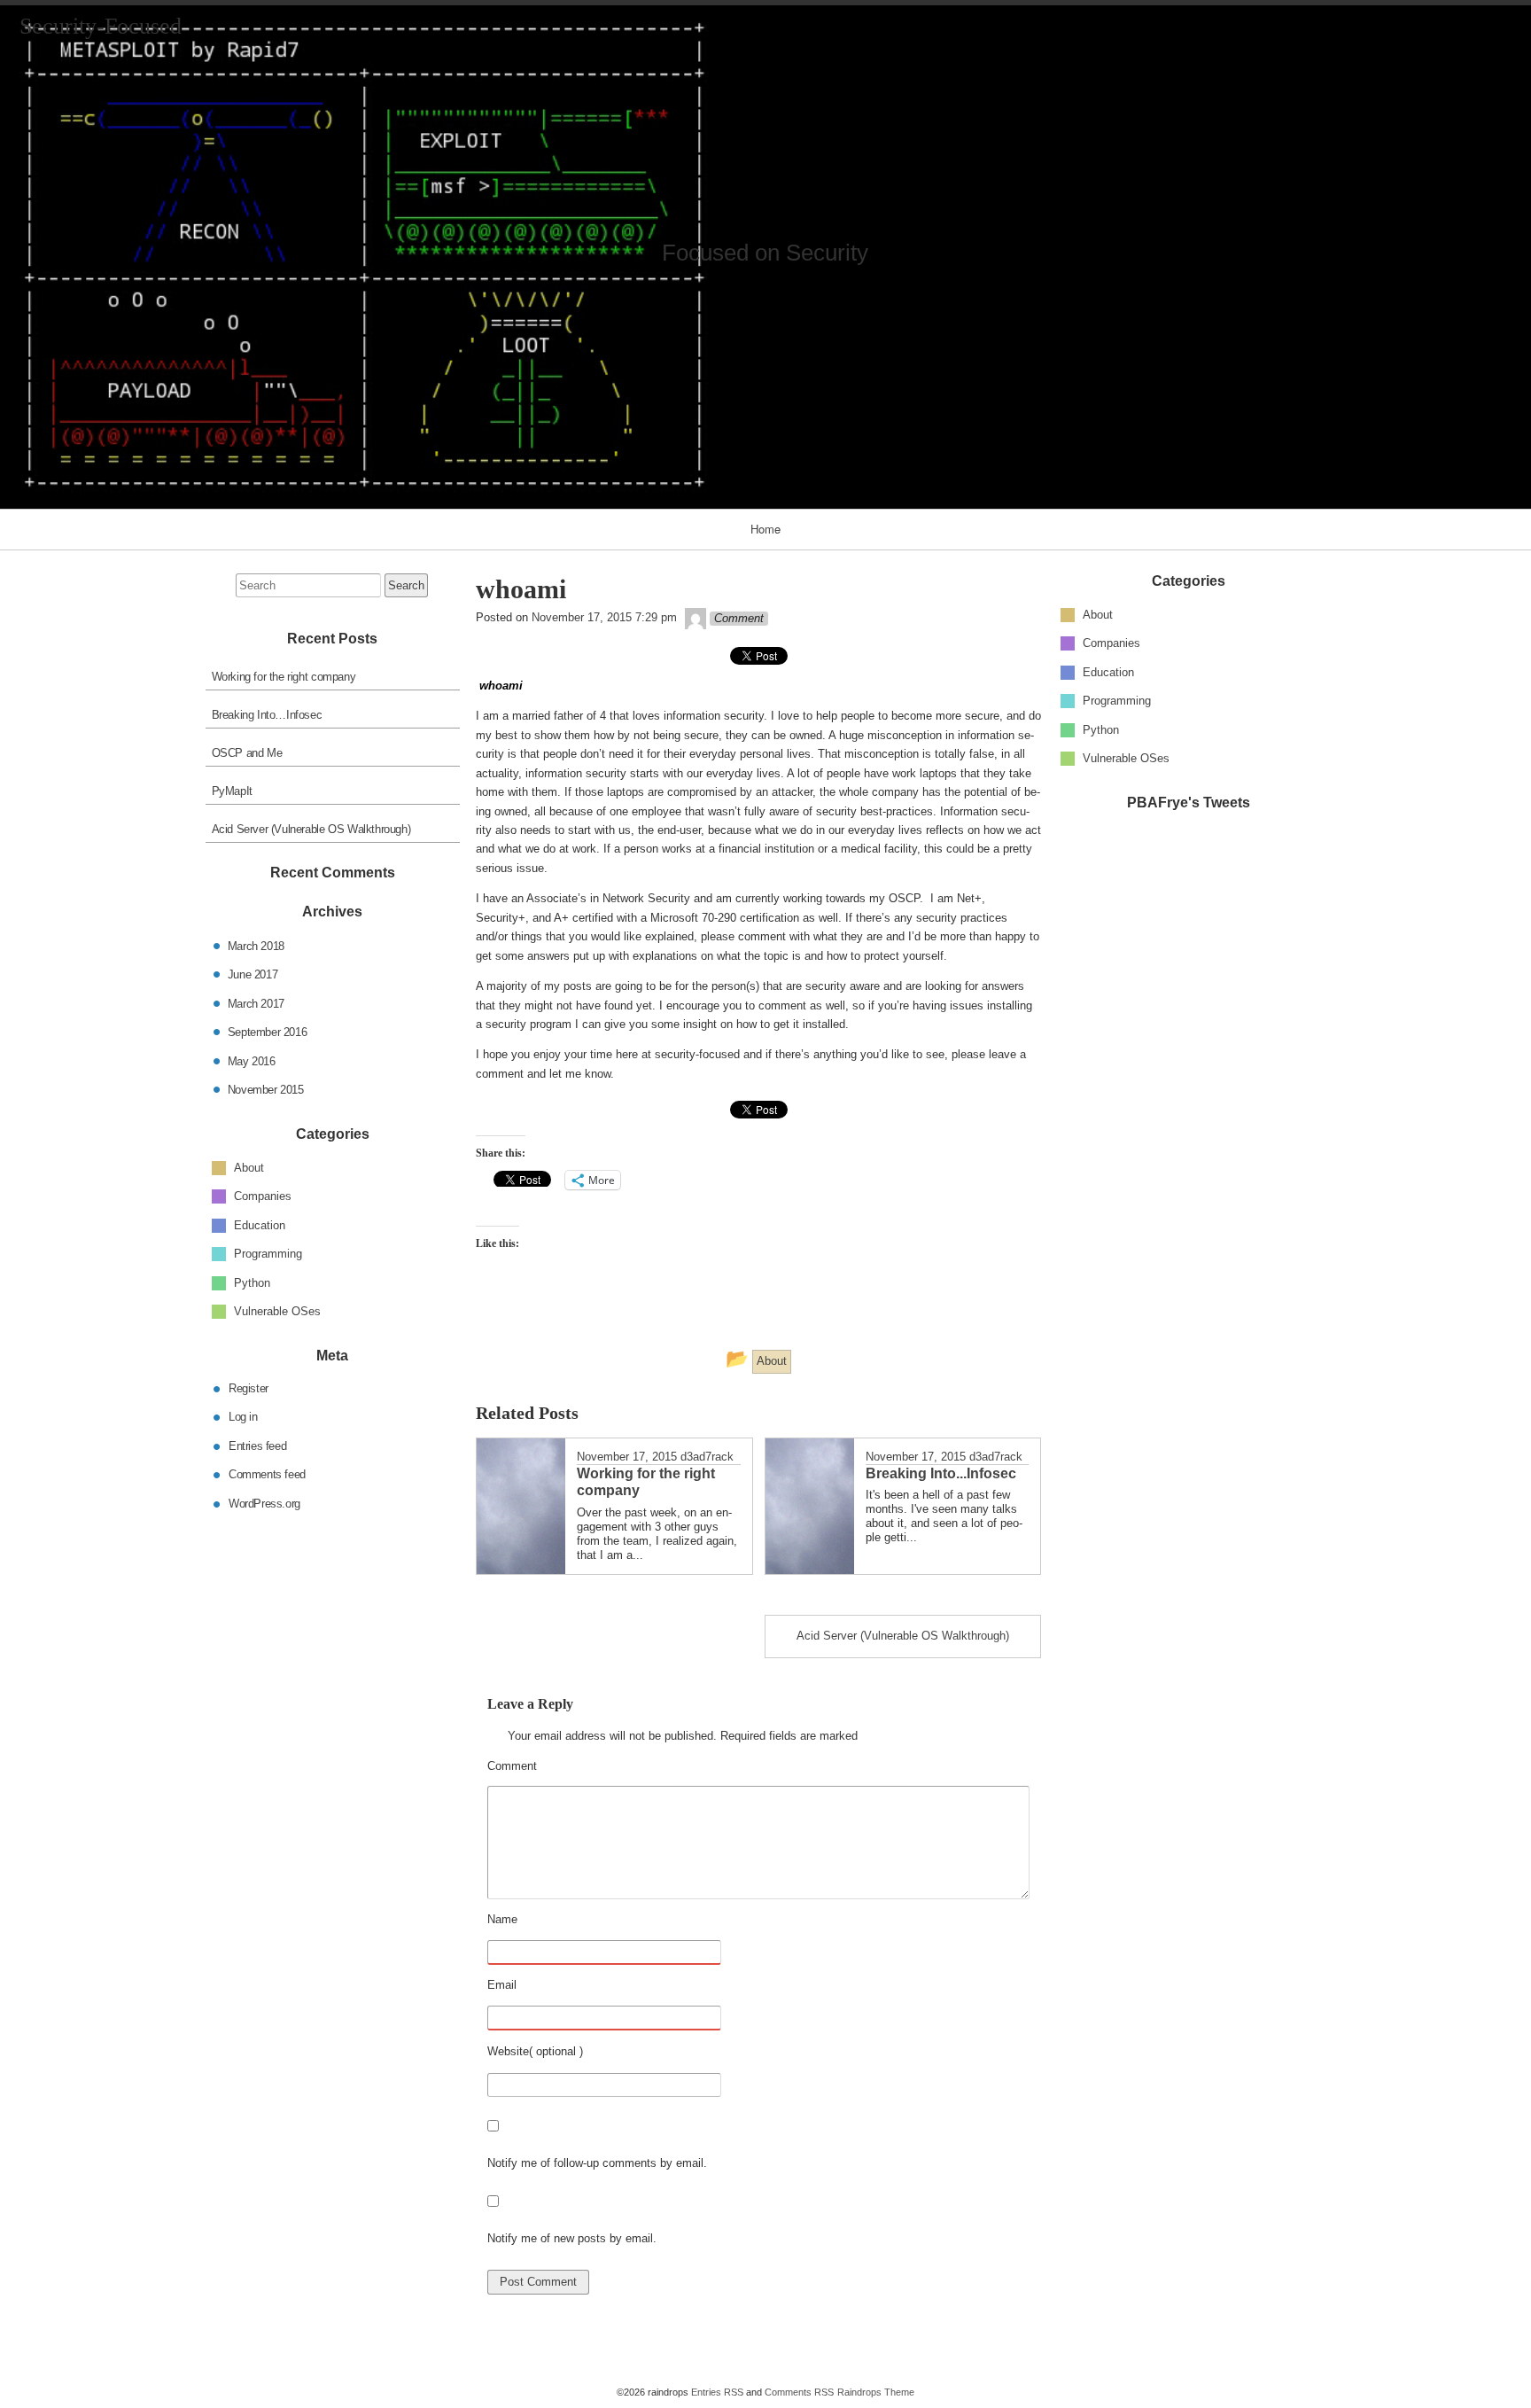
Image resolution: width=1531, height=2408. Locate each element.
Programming (1117, 701)
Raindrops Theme (876, 2392)
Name (547, 1921)
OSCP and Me (247, 753)
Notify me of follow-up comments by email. (597, 2163)
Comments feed (267, 1474)
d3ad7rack (707, 1457)
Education (1108, 671)
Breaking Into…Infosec (267, 715)
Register (249, 1387)
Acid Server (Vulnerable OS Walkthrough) (311, 829)
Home (765, 529)
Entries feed (257, 1445)
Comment (556, 1767)
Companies (1111, 643)
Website (508, 2051)
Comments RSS (799, 2392)
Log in (243, 1417)
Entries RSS (717, 2392)
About (1098, 614)
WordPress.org (264, 1503)
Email (546, 1986)
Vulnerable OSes (1126, 758)
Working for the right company (284, 677)
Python (1101, 729)
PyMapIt (232, 791)
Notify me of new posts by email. (572, 2238)
